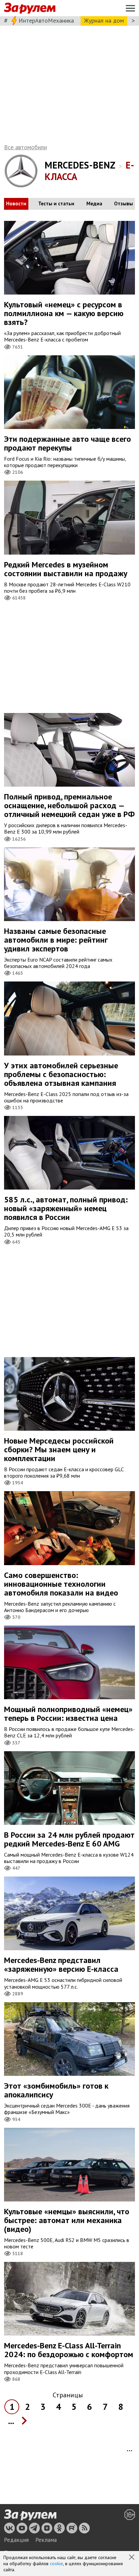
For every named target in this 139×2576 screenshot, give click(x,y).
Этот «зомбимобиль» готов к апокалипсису (56, 2090)
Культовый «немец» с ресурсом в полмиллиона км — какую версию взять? (64, 313)
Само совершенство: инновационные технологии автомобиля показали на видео (61, 1584)
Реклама (46, 2540)
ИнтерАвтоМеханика (46, 20)
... (11, 2421)
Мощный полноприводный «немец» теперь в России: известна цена (68, 1714)
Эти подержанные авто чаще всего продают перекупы (67, 443)
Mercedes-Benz (80, 165)
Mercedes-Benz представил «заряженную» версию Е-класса (61, 1965)
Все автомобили (25, 147)
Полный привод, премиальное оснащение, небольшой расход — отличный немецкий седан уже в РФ (69, 805)
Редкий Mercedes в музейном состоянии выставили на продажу (66, 569)
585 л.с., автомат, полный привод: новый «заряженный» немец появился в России (66, 1208)
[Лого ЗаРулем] (30, 8)
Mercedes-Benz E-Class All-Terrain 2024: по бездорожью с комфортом (69, 2350)
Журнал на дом (104, 20)
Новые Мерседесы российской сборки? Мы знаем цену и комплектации (59, 1449)
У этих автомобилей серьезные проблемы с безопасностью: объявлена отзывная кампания (61, 1074)
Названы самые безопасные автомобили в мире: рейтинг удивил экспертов (56, 940)
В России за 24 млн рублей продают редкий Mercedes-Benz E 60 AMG (69, 1839)
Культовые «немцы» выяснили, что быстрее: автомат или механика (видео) (67, 2220)
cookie (57, 2564)
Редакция (16, 2540)
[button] (132, 2558)
